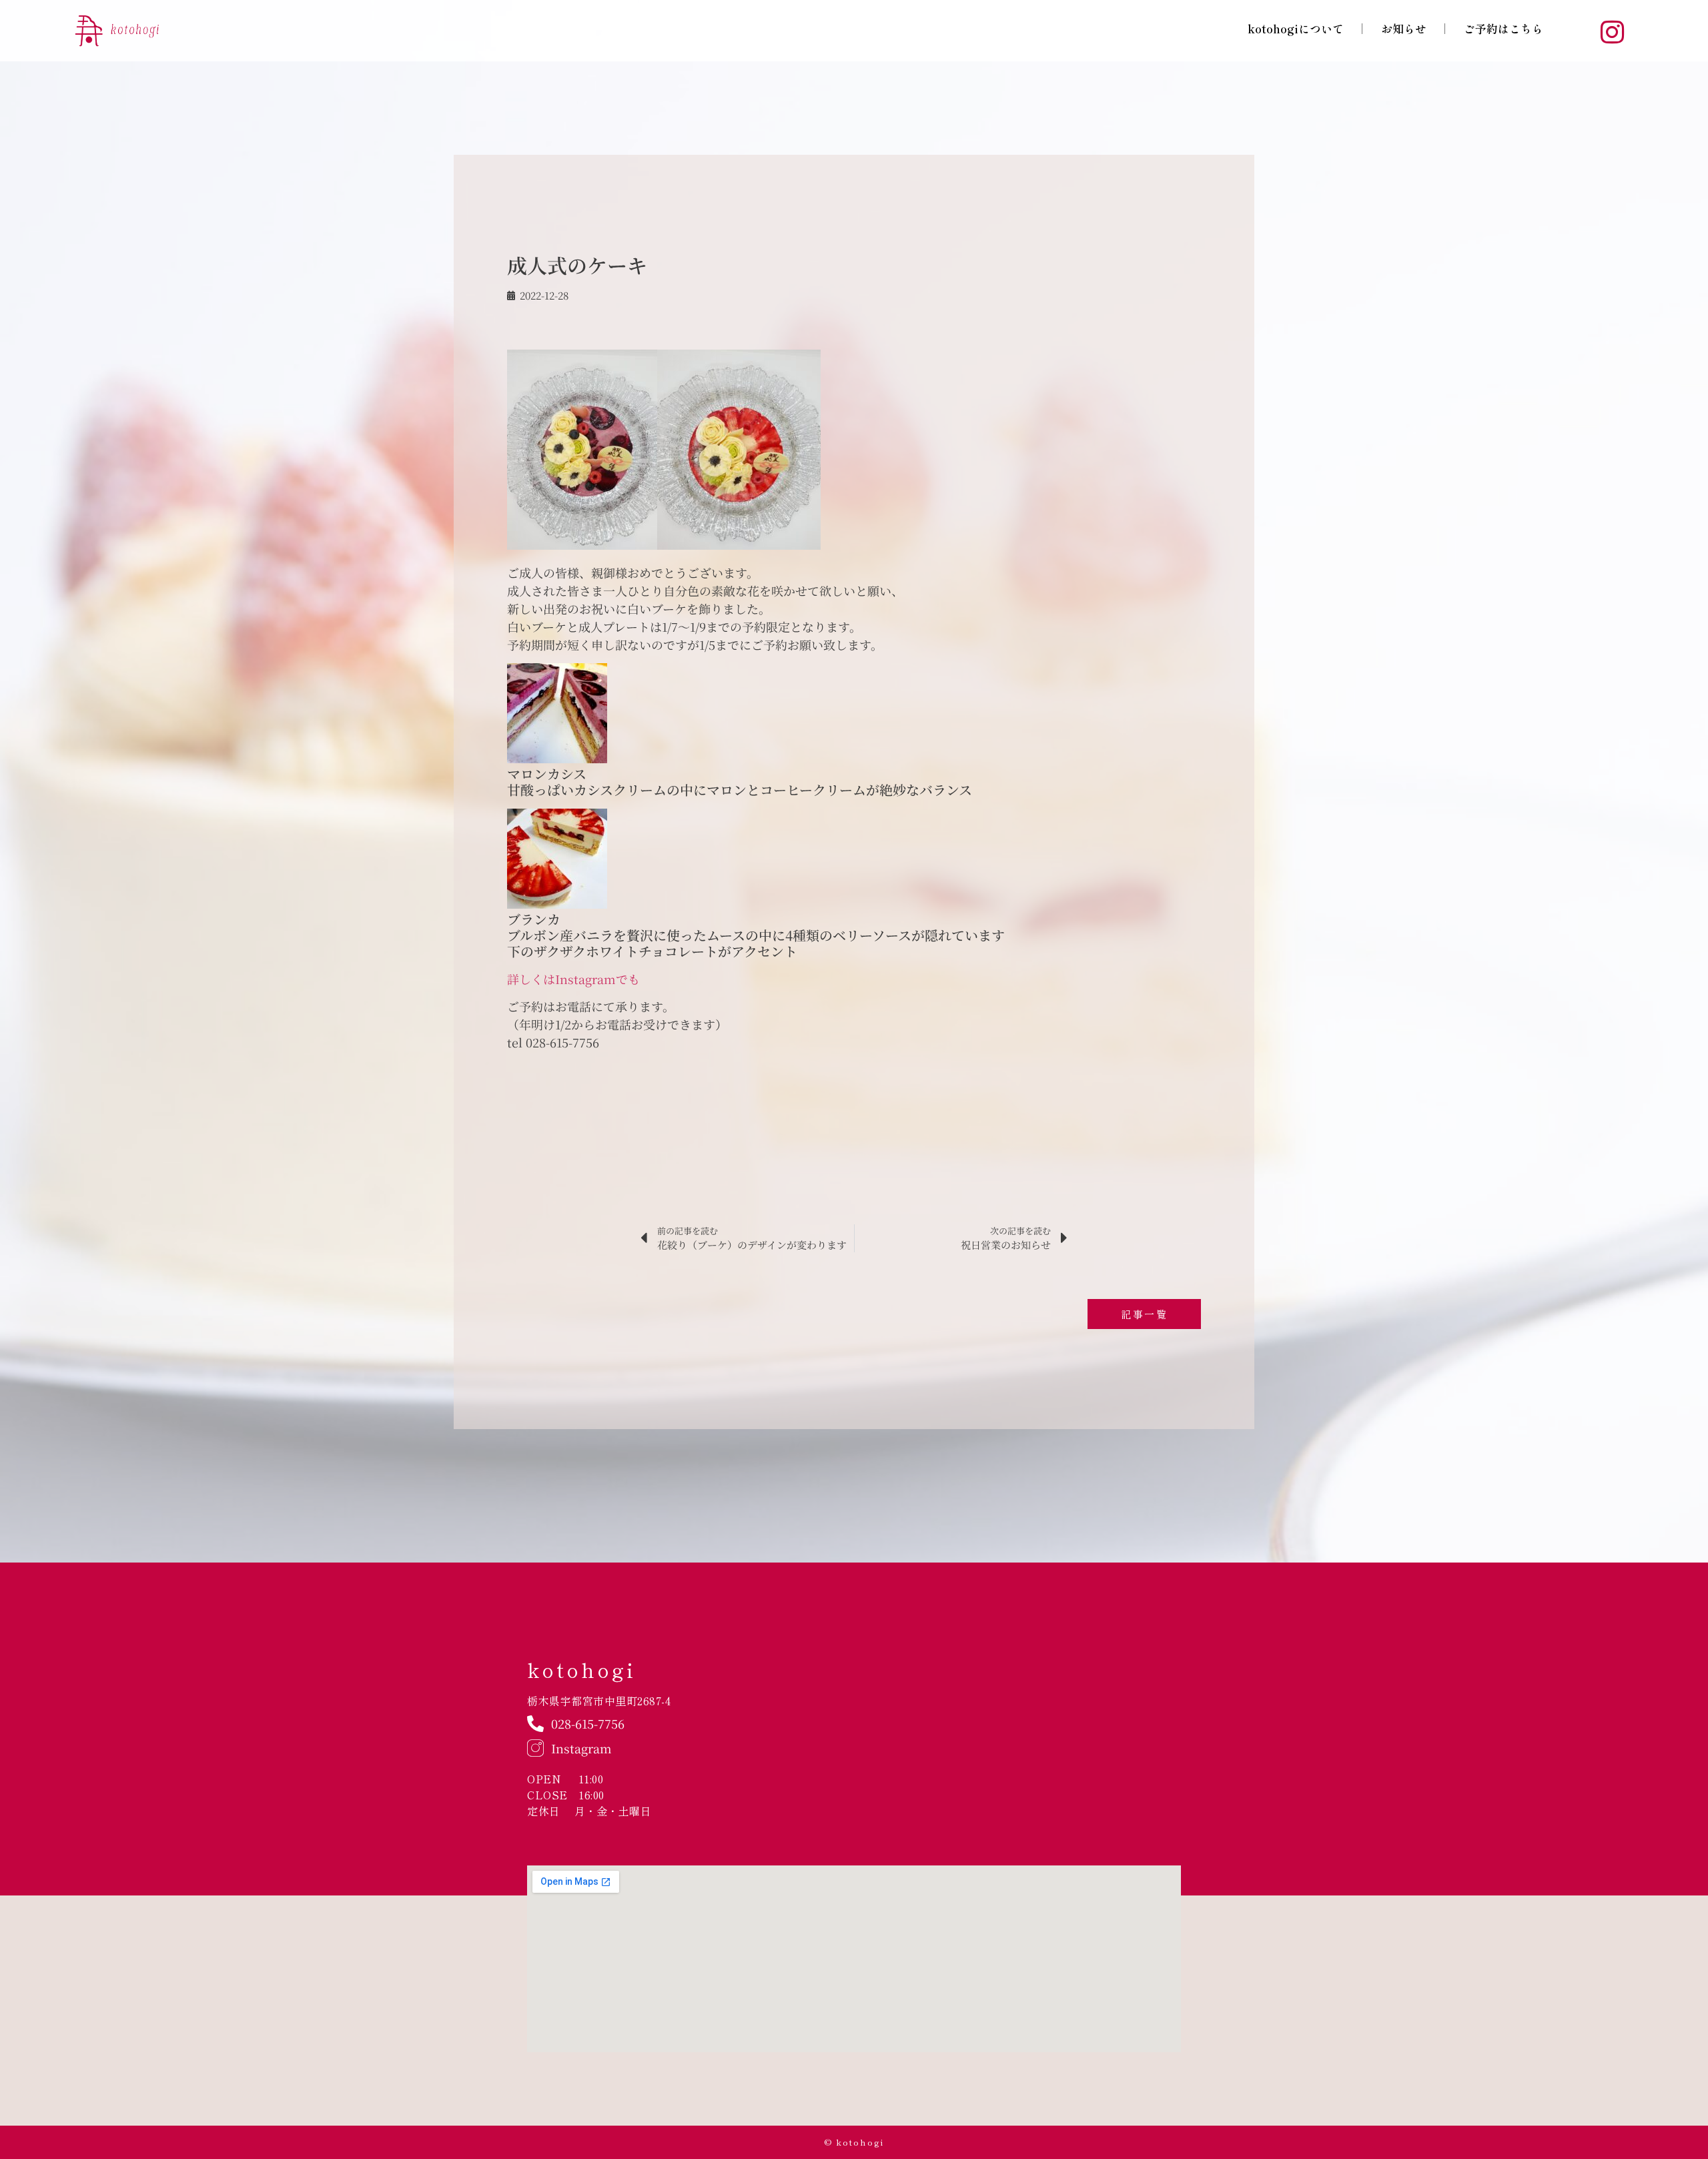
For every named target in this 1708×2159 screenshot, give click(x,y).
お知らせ (1404, 28)
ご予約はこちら (1504, 28)
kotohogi (581, 1669)
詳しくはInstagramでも (573, 979)
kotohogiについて (1296, 28)
